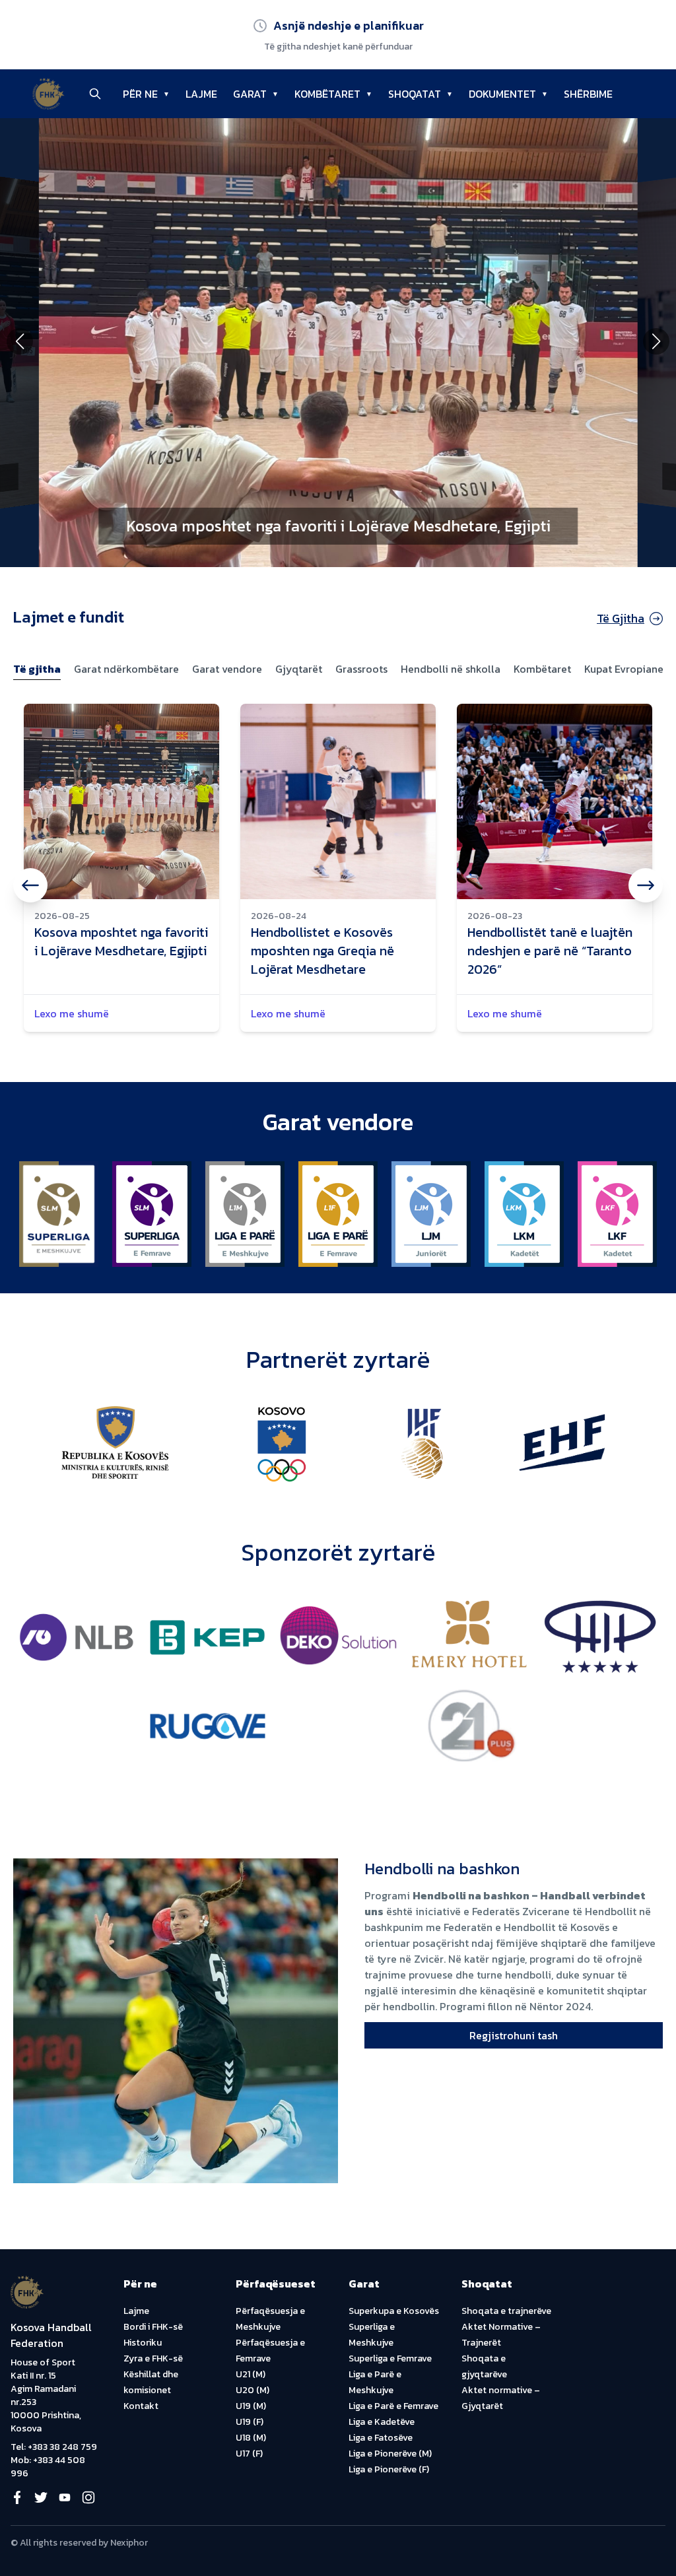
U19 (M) (251, 2406)
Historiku (143, 2343)
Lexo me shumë (72, 1013)
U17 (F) (249, 2454)
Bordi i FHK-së (153, 2327)
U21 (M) (251, 2374)
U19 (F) (250, 2422)
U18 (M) (251, 2438)
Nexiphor (129, 2543)
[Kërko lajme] (95, 94)
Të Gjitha (621, 618)
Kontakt (141, 2406)
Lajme (136, 2311)
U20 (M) (253, 2390)
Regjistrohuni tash (514, 2035)
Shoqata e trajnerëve (506, 2311)
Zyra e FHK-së (153, 2358)
